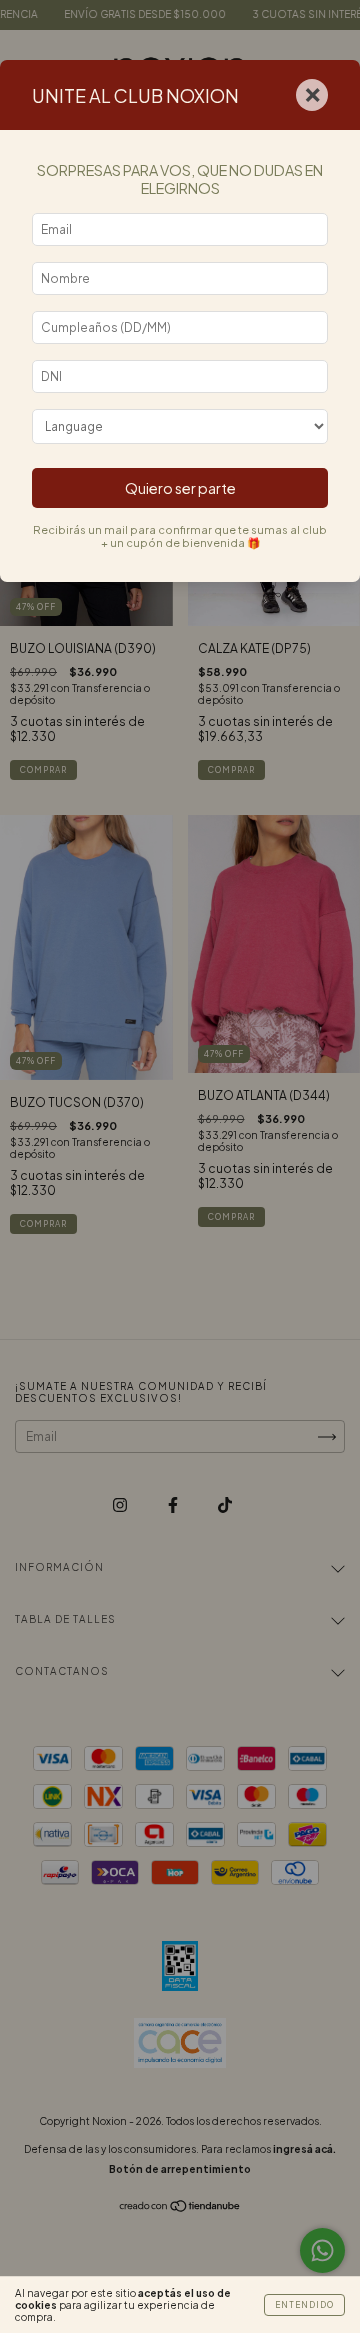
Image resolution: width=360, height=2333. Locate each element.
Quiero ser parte (180, 488)
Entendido (304, 2305)
